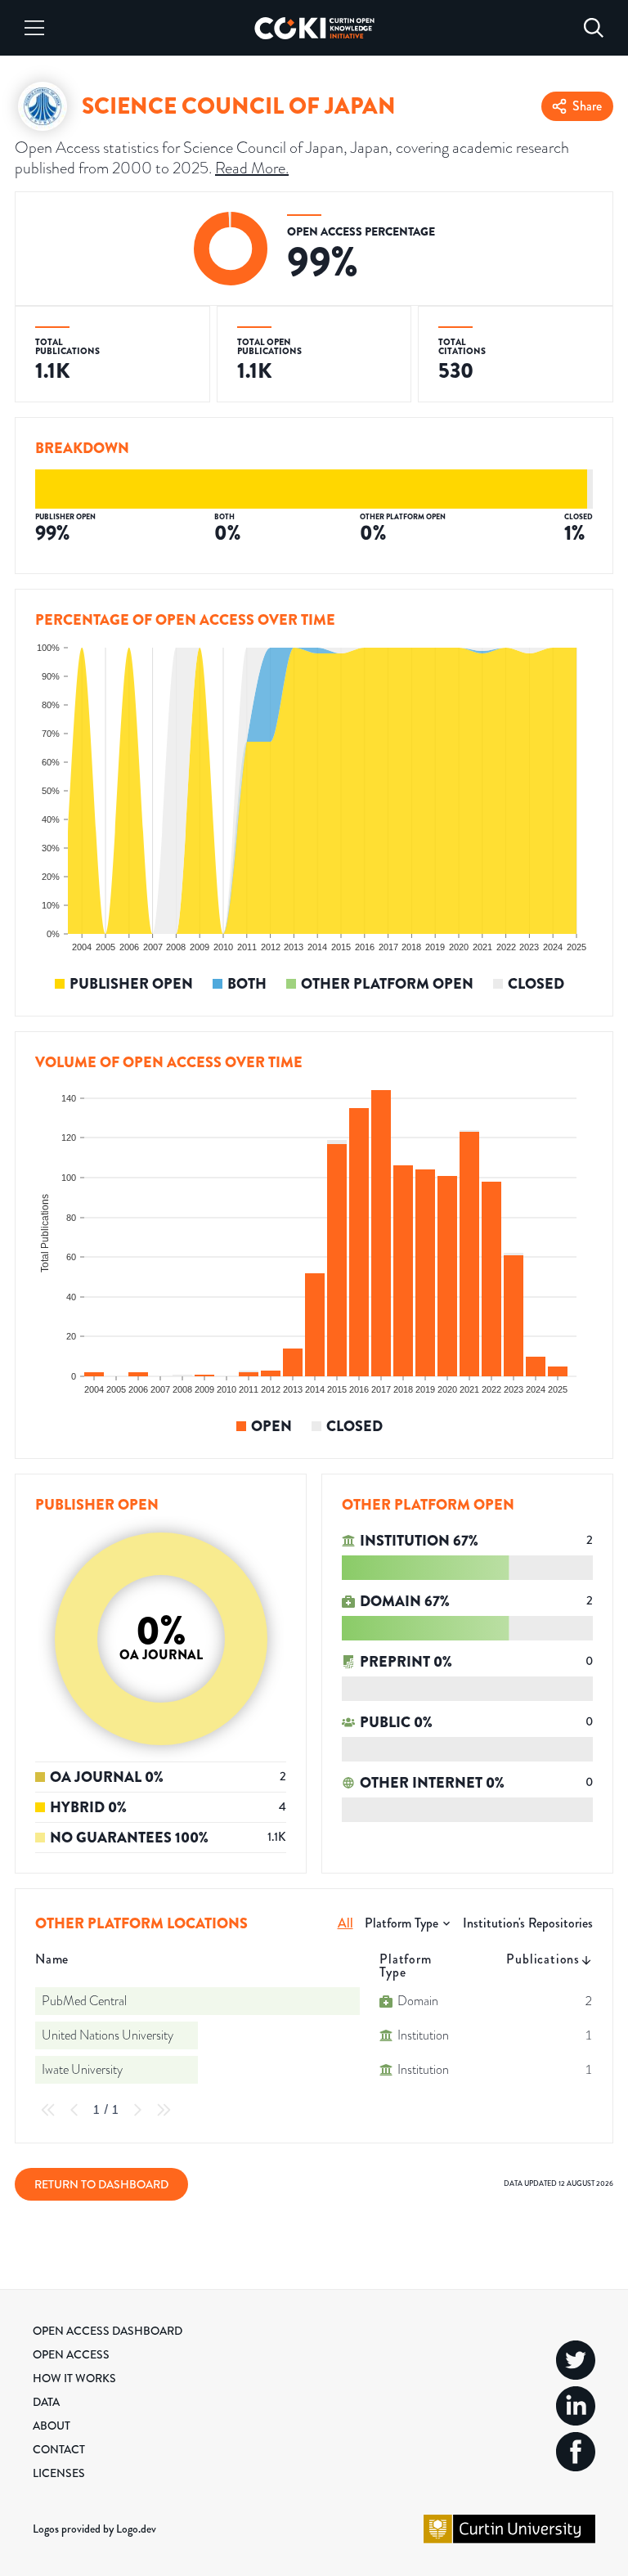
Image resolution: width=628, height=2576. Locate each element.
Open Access (71, 2354)
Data (46, 2402)
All (345, 1923)
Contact (59, 2449)
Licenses (59, 2473)
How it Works (74, 2378)
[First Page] (48, 2110)
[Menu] (34, 28)
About (52, 2426)
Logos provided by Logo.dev (94, 2529)
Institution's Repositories (528, 1923)
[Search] (594, 28)
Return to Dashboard (101, 2184)
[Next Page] (137, 2110)
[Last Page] (164, 2110)
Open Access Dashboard (108, 2331)
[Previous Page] (74, 2110)
